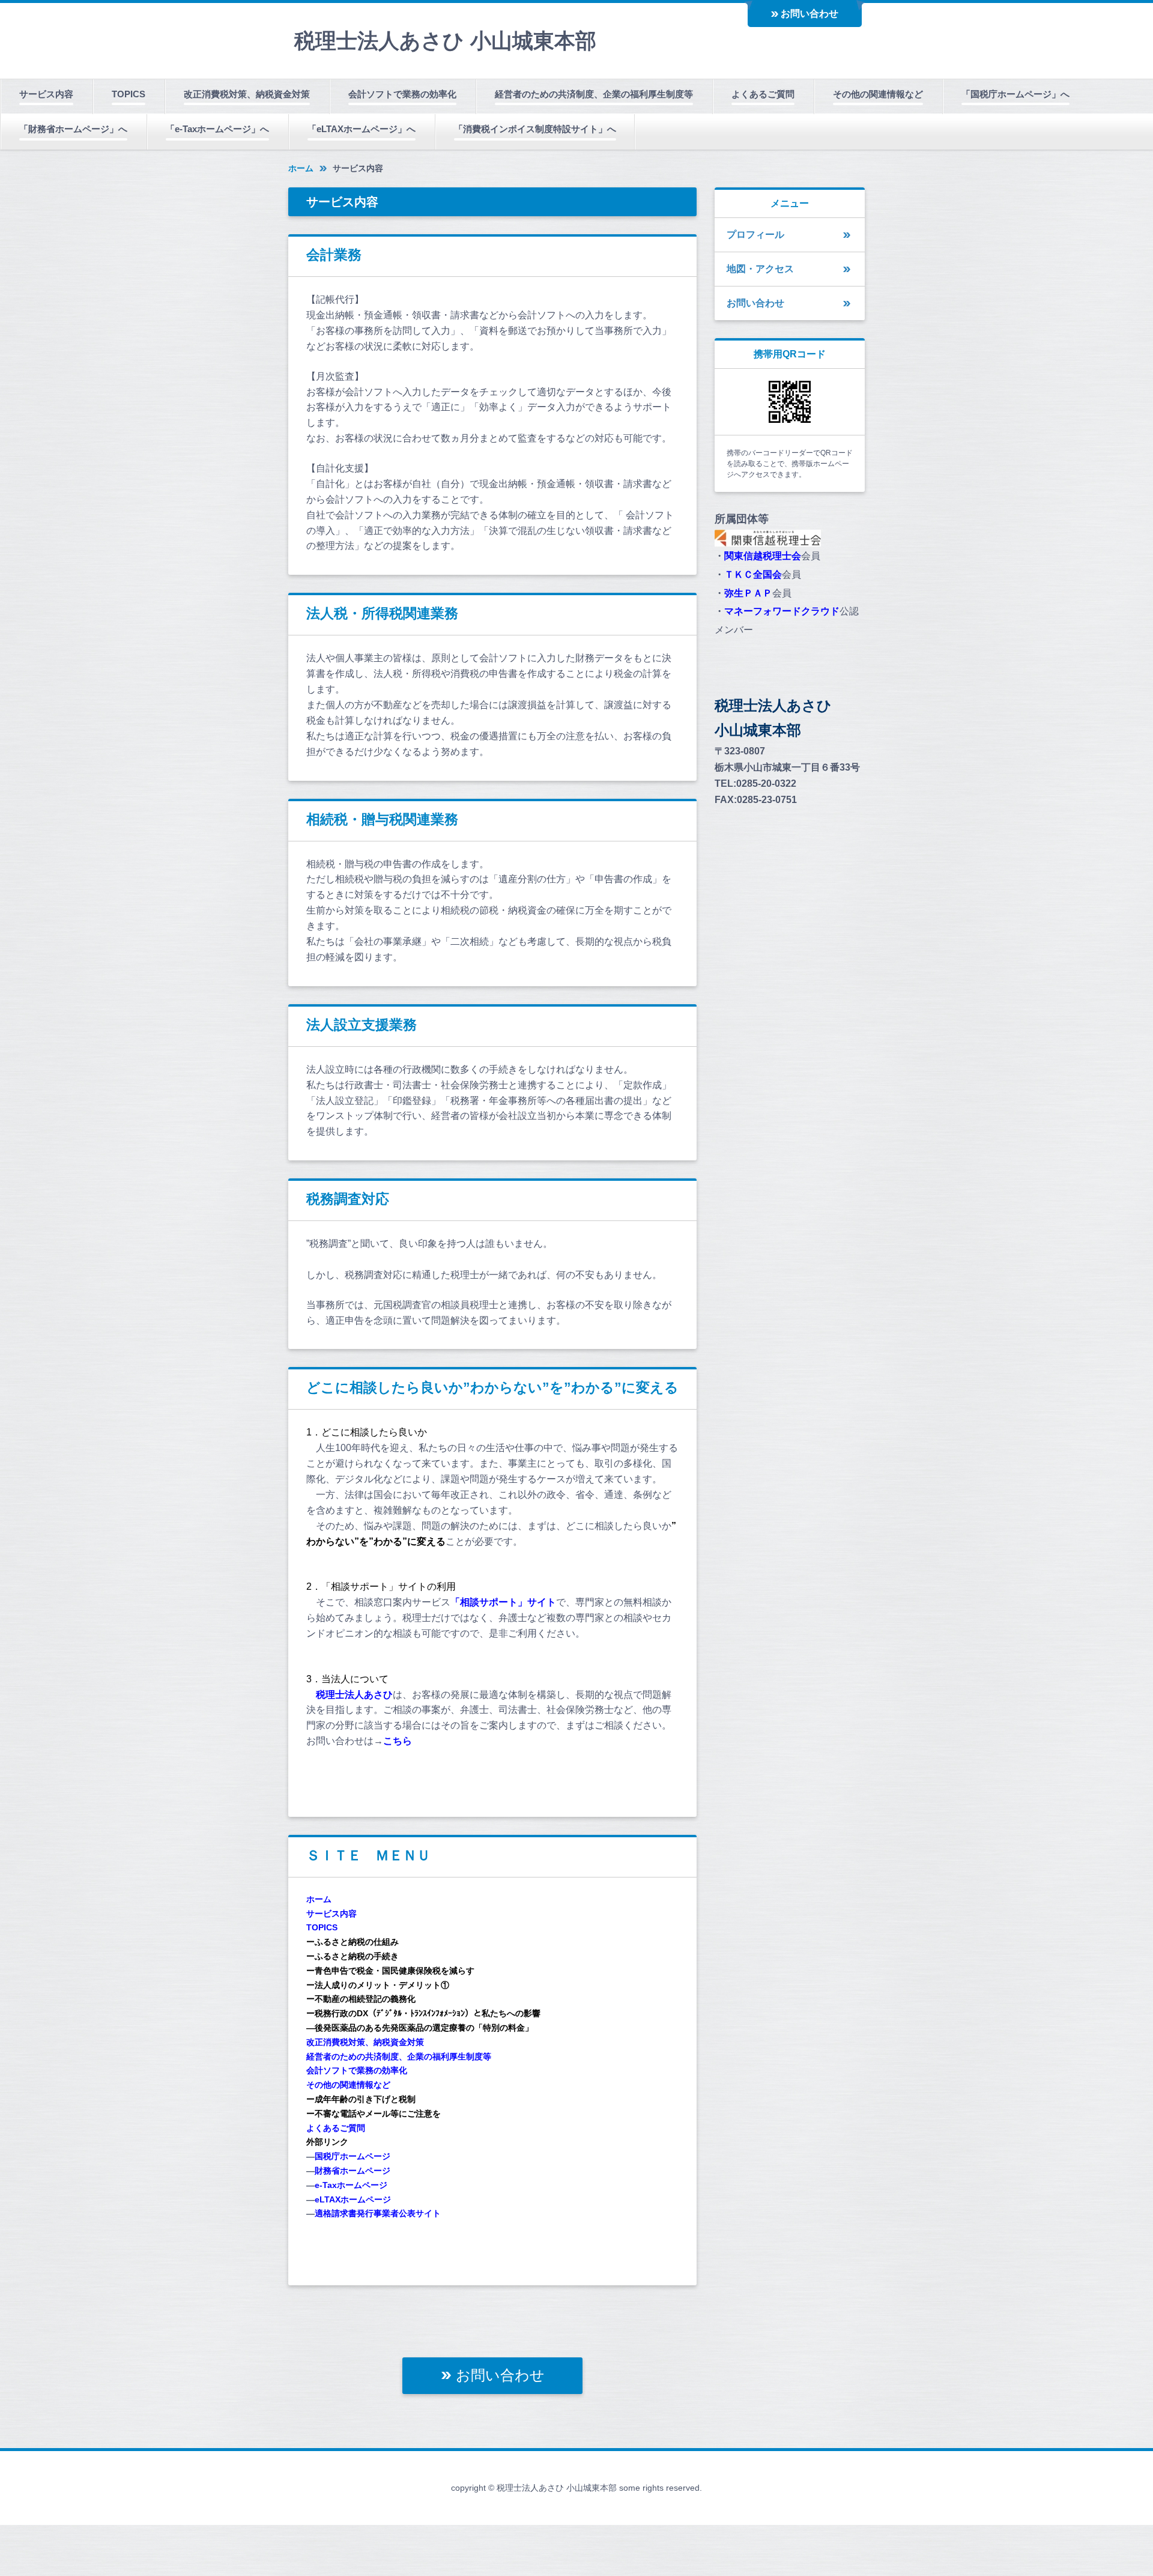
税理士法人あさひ (354, 1695)
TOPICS (129, 94)
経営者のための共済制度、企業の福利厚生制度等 (594, 94)
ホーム (301, 168)
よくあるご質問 (763, 94)
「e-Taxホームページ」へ (217, 129)
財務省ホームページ (353, 2171)
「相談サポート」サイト (503, 1602)
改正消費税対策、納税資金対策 (247, 94)
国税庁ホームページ (353, 2156)
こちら (398, 1741)
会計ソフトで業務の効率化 (402, 94)
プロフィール (755, 235)
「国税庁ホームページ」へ (1015, 94)
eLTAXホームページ (353, 2199)
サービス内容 (46, 94)
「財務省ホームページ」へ (73, 129)
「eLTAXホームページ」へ (362, 129)
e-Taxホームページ (351, 2185)
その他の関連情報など (878, 94)
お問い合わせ (810, 14)
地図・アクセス (760, 269)
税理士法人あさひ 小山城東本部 (445, 41)
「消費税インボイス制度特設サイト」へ (535, 129)
